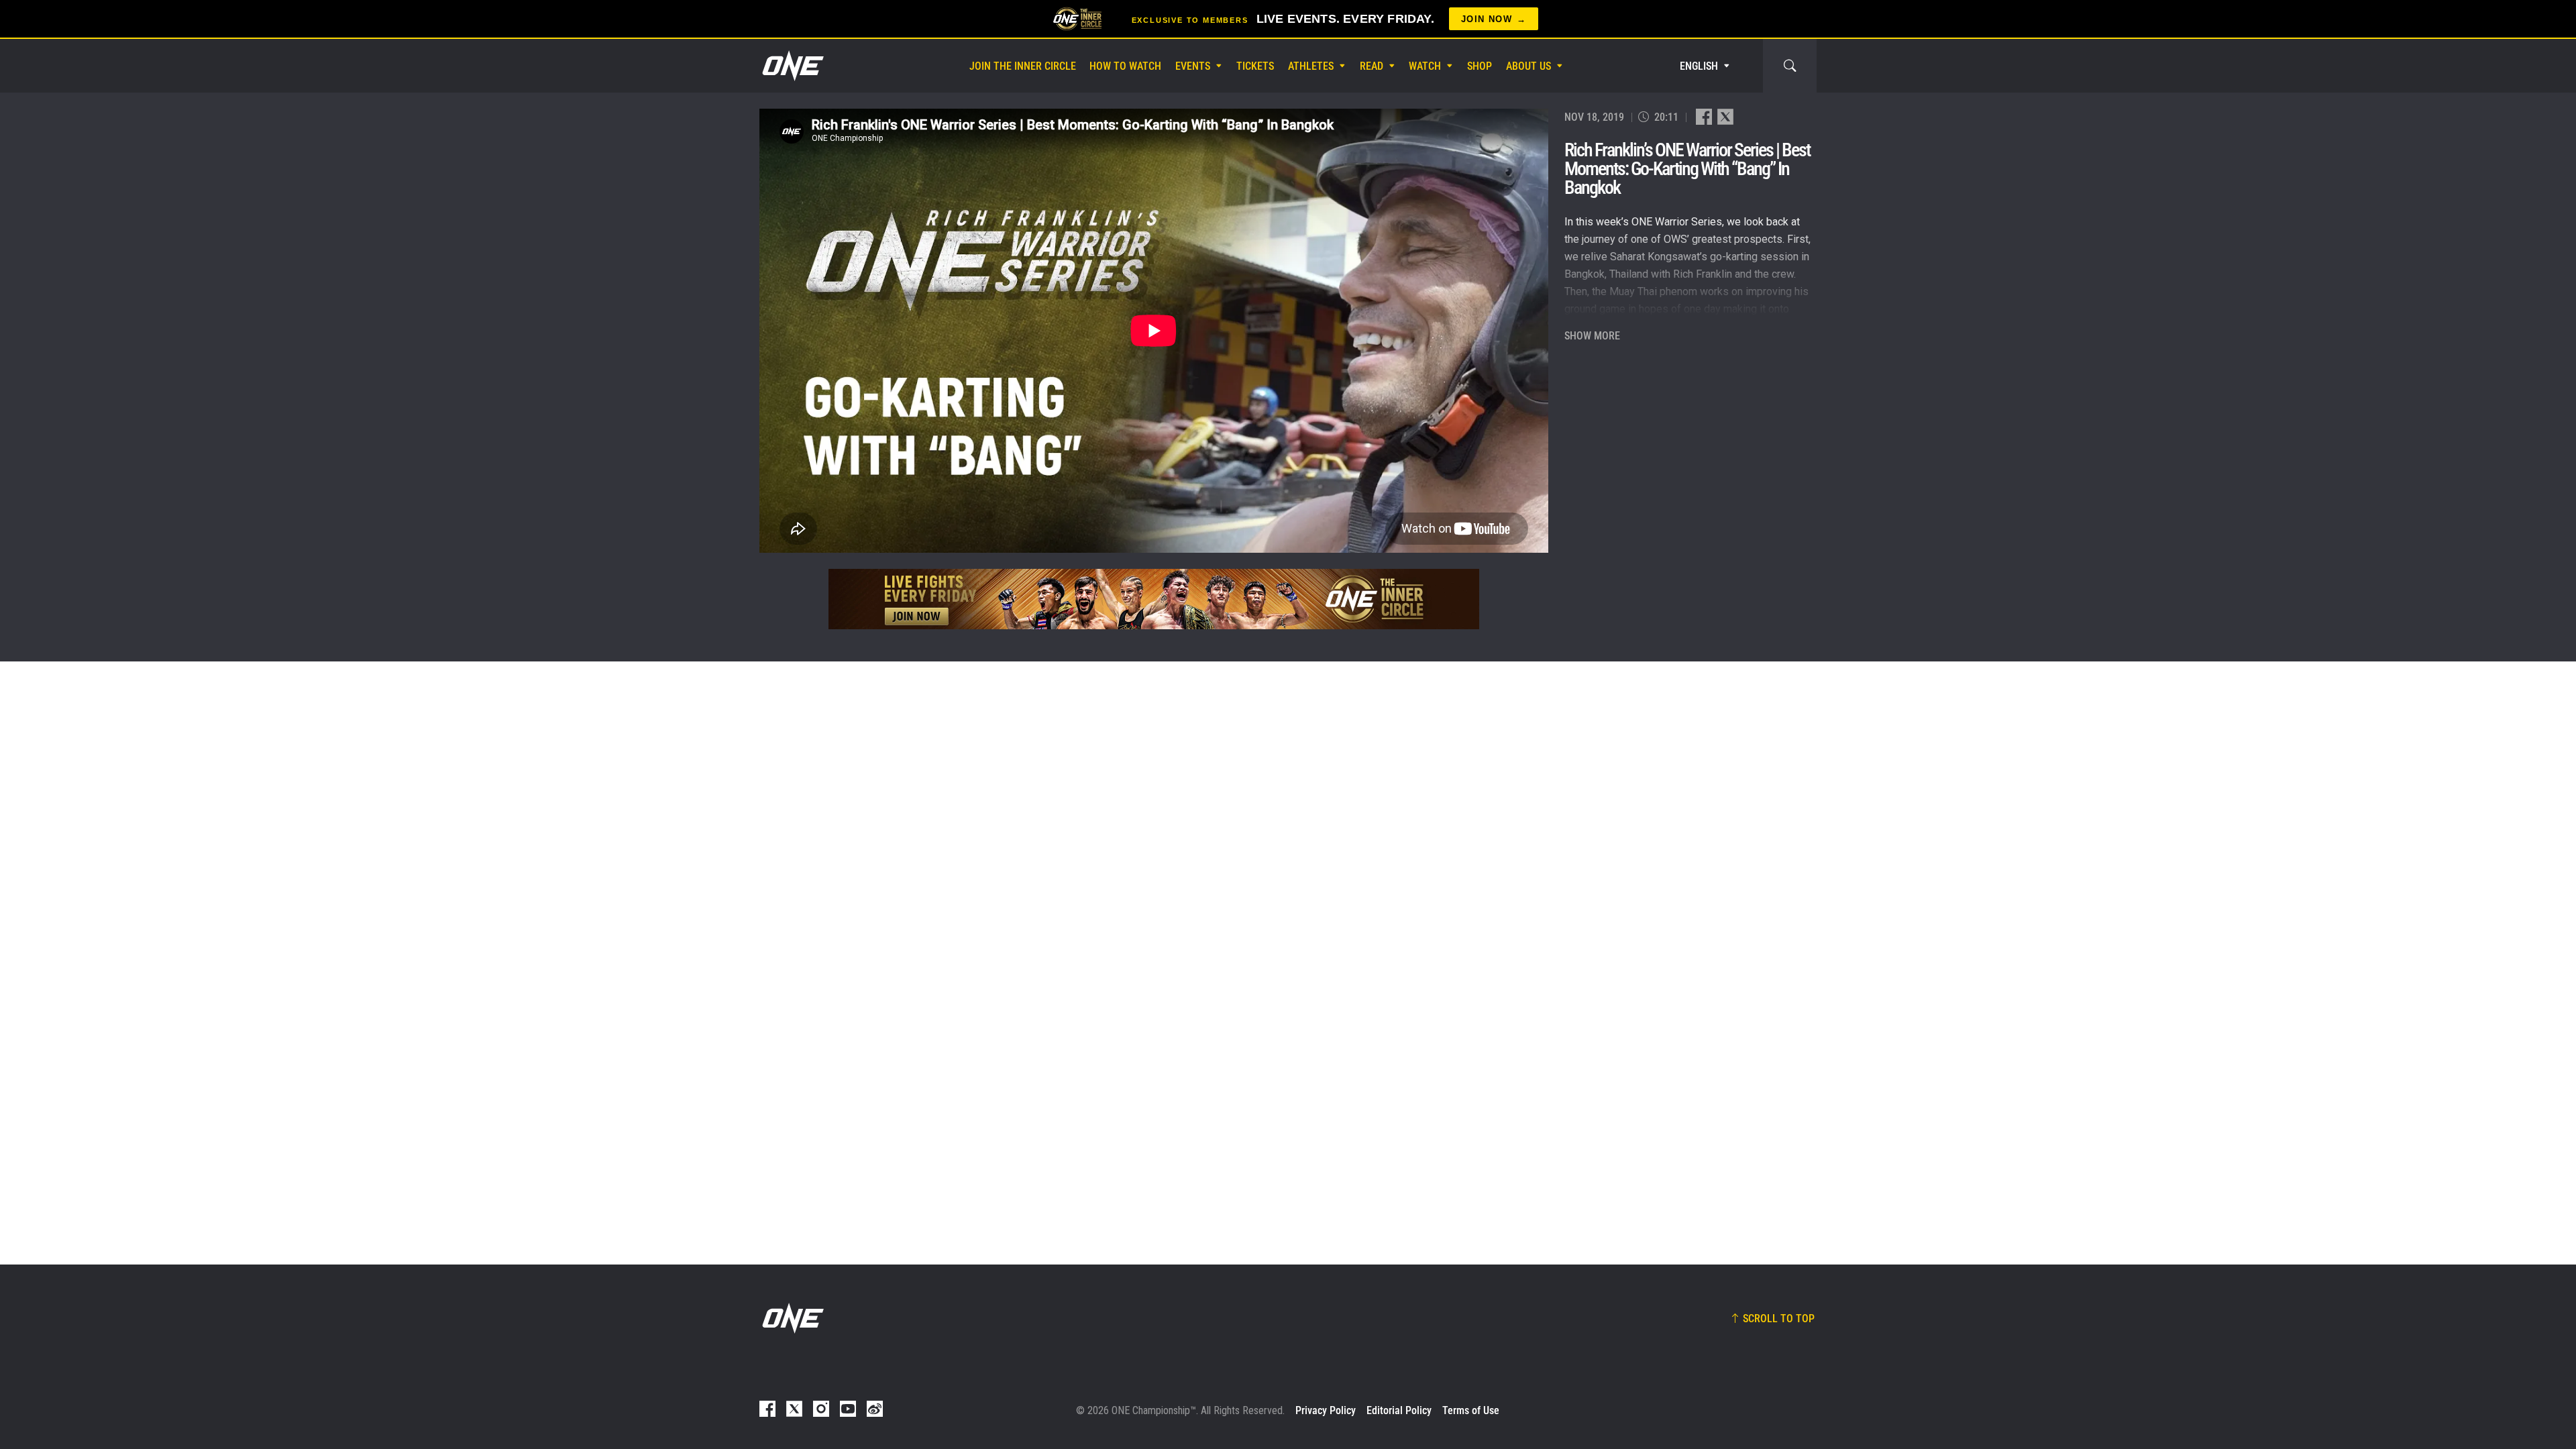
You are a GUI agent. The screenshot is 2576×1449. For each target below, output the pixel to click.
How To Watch (1125, 66)
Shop (1480, 66)
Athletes (1311, 66)
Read (1372, 66)
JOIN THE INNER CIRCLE (1023, 66)
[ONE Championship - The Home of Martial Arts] (792, 66)
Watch (1425, 66)
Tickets (1255, 66)
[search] (1790, 66)
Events (1193, 66)
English (1699, 66)
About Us (1528, 66)
